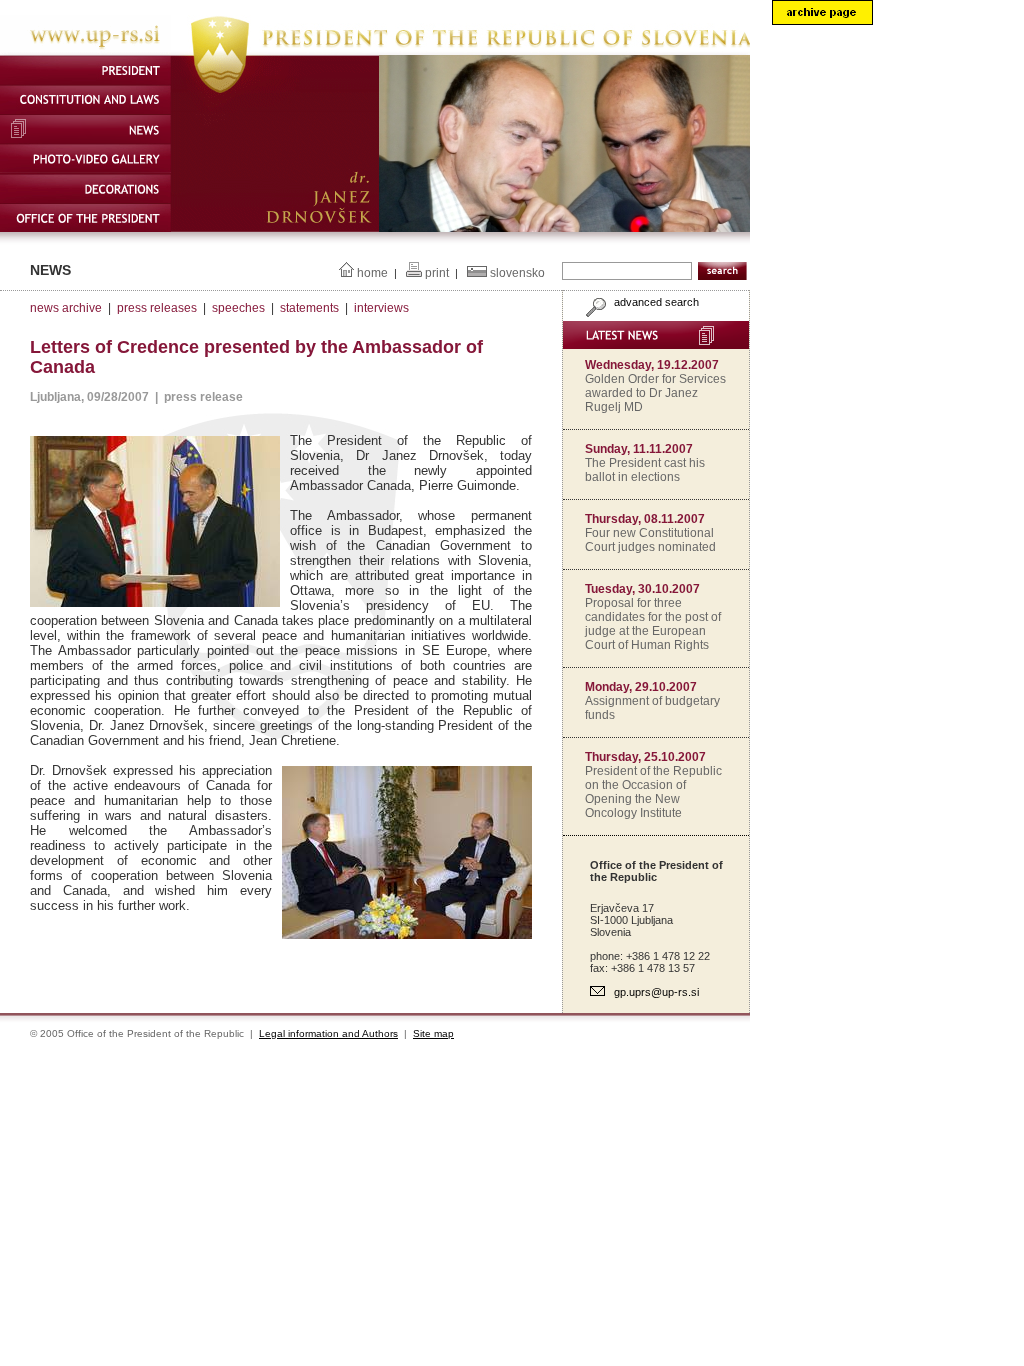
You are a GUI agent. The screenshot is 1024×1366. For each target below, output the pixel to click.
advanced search (655, 302)
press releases (157, 308)
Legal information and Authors (328, 1033)
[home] (375, 51)
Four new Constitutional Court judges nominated (650, 540)
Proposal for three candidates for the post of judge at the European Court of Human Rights (653, 624)
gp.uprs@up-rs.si (656, 992)
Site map (433, 1033)
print (437, 273)
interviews (381, 308)
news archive (66, 308)
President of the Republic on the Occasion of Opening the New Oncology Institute (653, 792)
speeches (238, 308)
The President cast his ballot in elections (645, 470)
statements (309, 308)
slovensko (517, 273)
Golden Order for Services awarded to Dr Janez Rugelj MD (655, 393)
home (372, 273)
